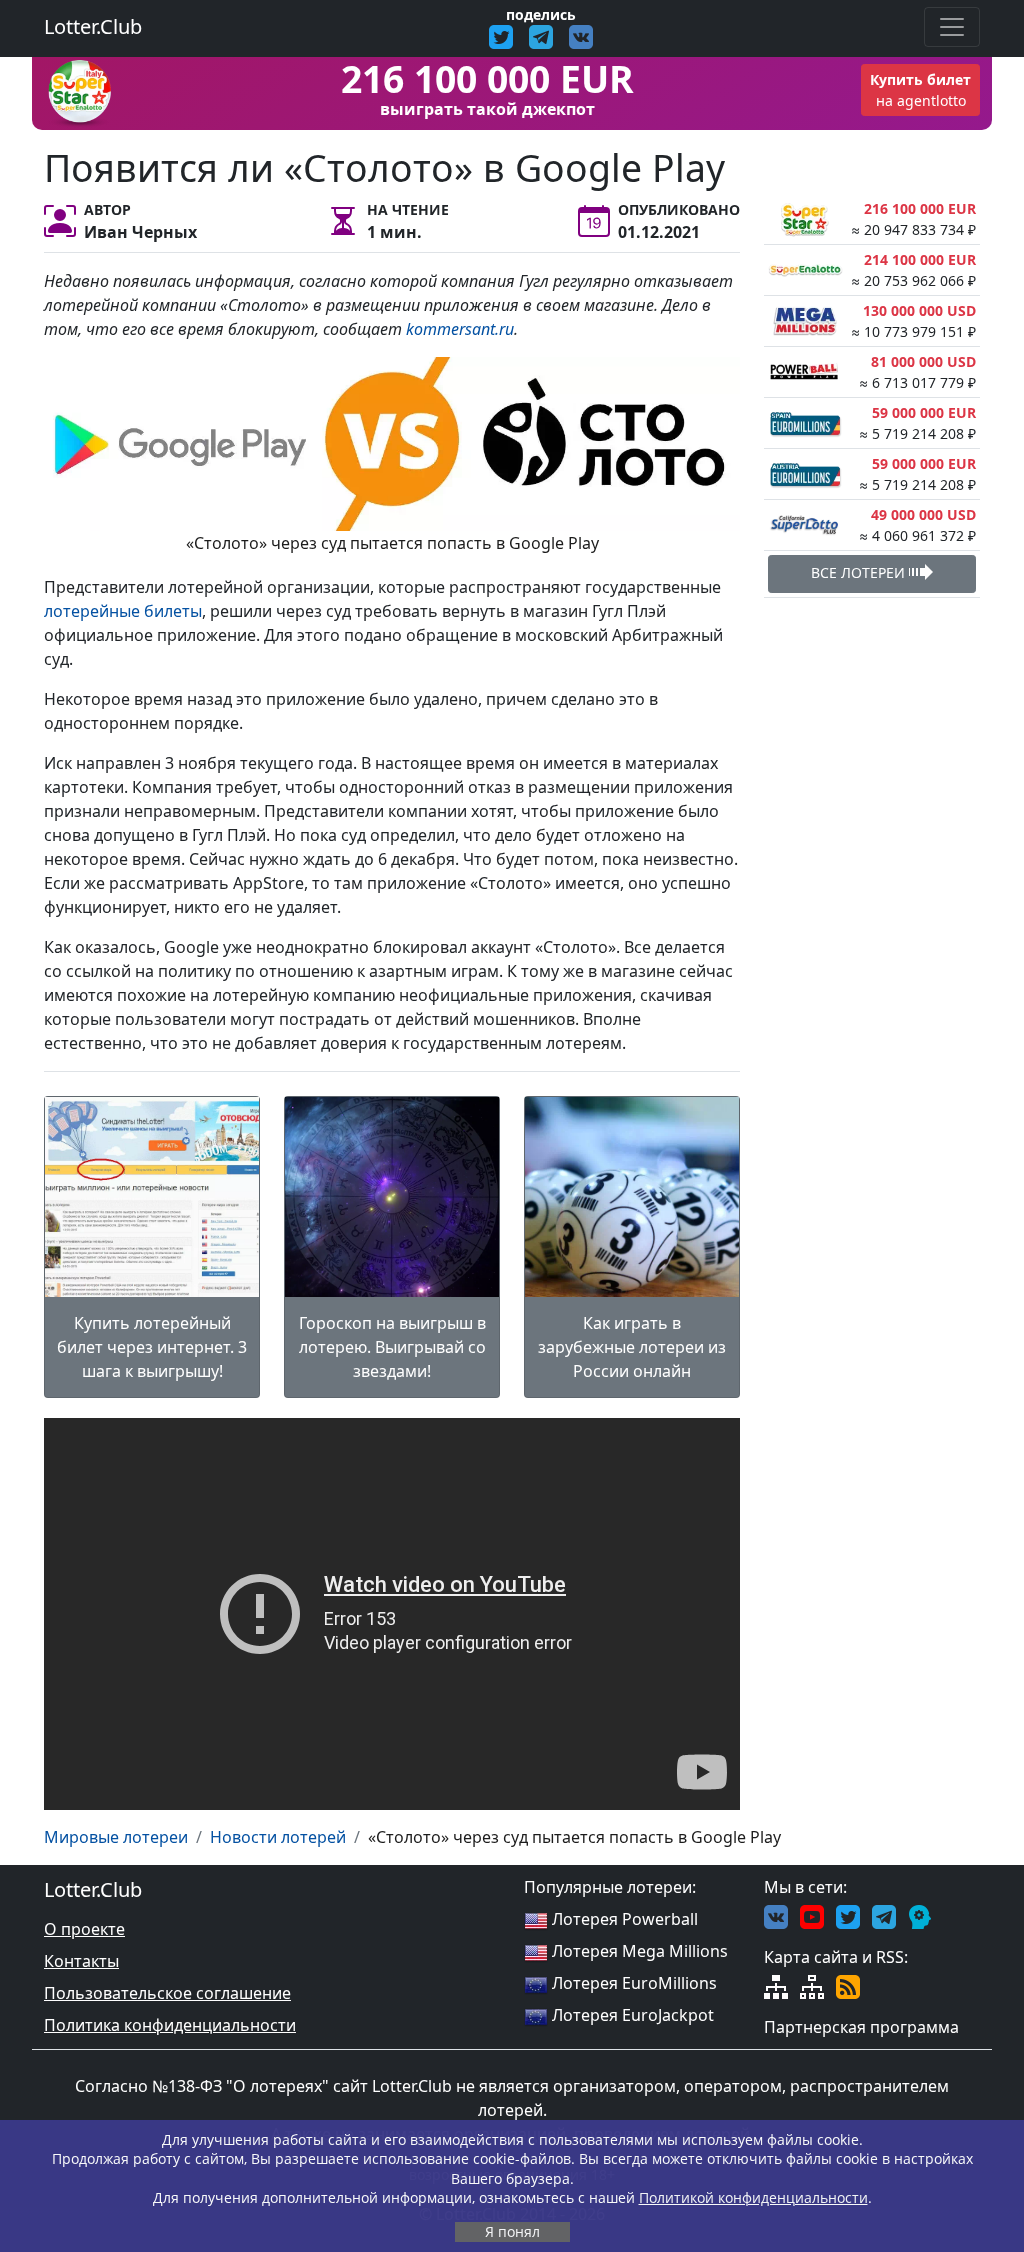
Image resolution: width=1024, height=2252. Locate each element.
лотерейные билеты (123, 611)
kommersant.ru (460, 329)
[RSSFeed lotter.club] (848, 1985)
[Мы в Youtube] (812, 1915)
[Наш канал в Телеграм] (884, 1915)
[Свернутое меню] (952, 27)
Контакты (81, 1961)
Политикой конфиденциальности (753, 2197)
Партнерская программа (861, 2027)
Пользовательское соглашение (167, 1993)
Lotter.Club (93, 26)
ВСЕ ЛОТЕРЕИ (860, 572)
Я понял (512, 2231)
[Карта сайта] (776, 1985)
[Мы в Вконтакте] (776, 1915)
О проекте (84, 1929)
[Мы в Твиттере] (848, 1915)
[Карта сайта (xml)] (812, 1985)
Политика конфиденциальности (170, 2025)
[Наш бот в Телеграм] (920, 1915)
